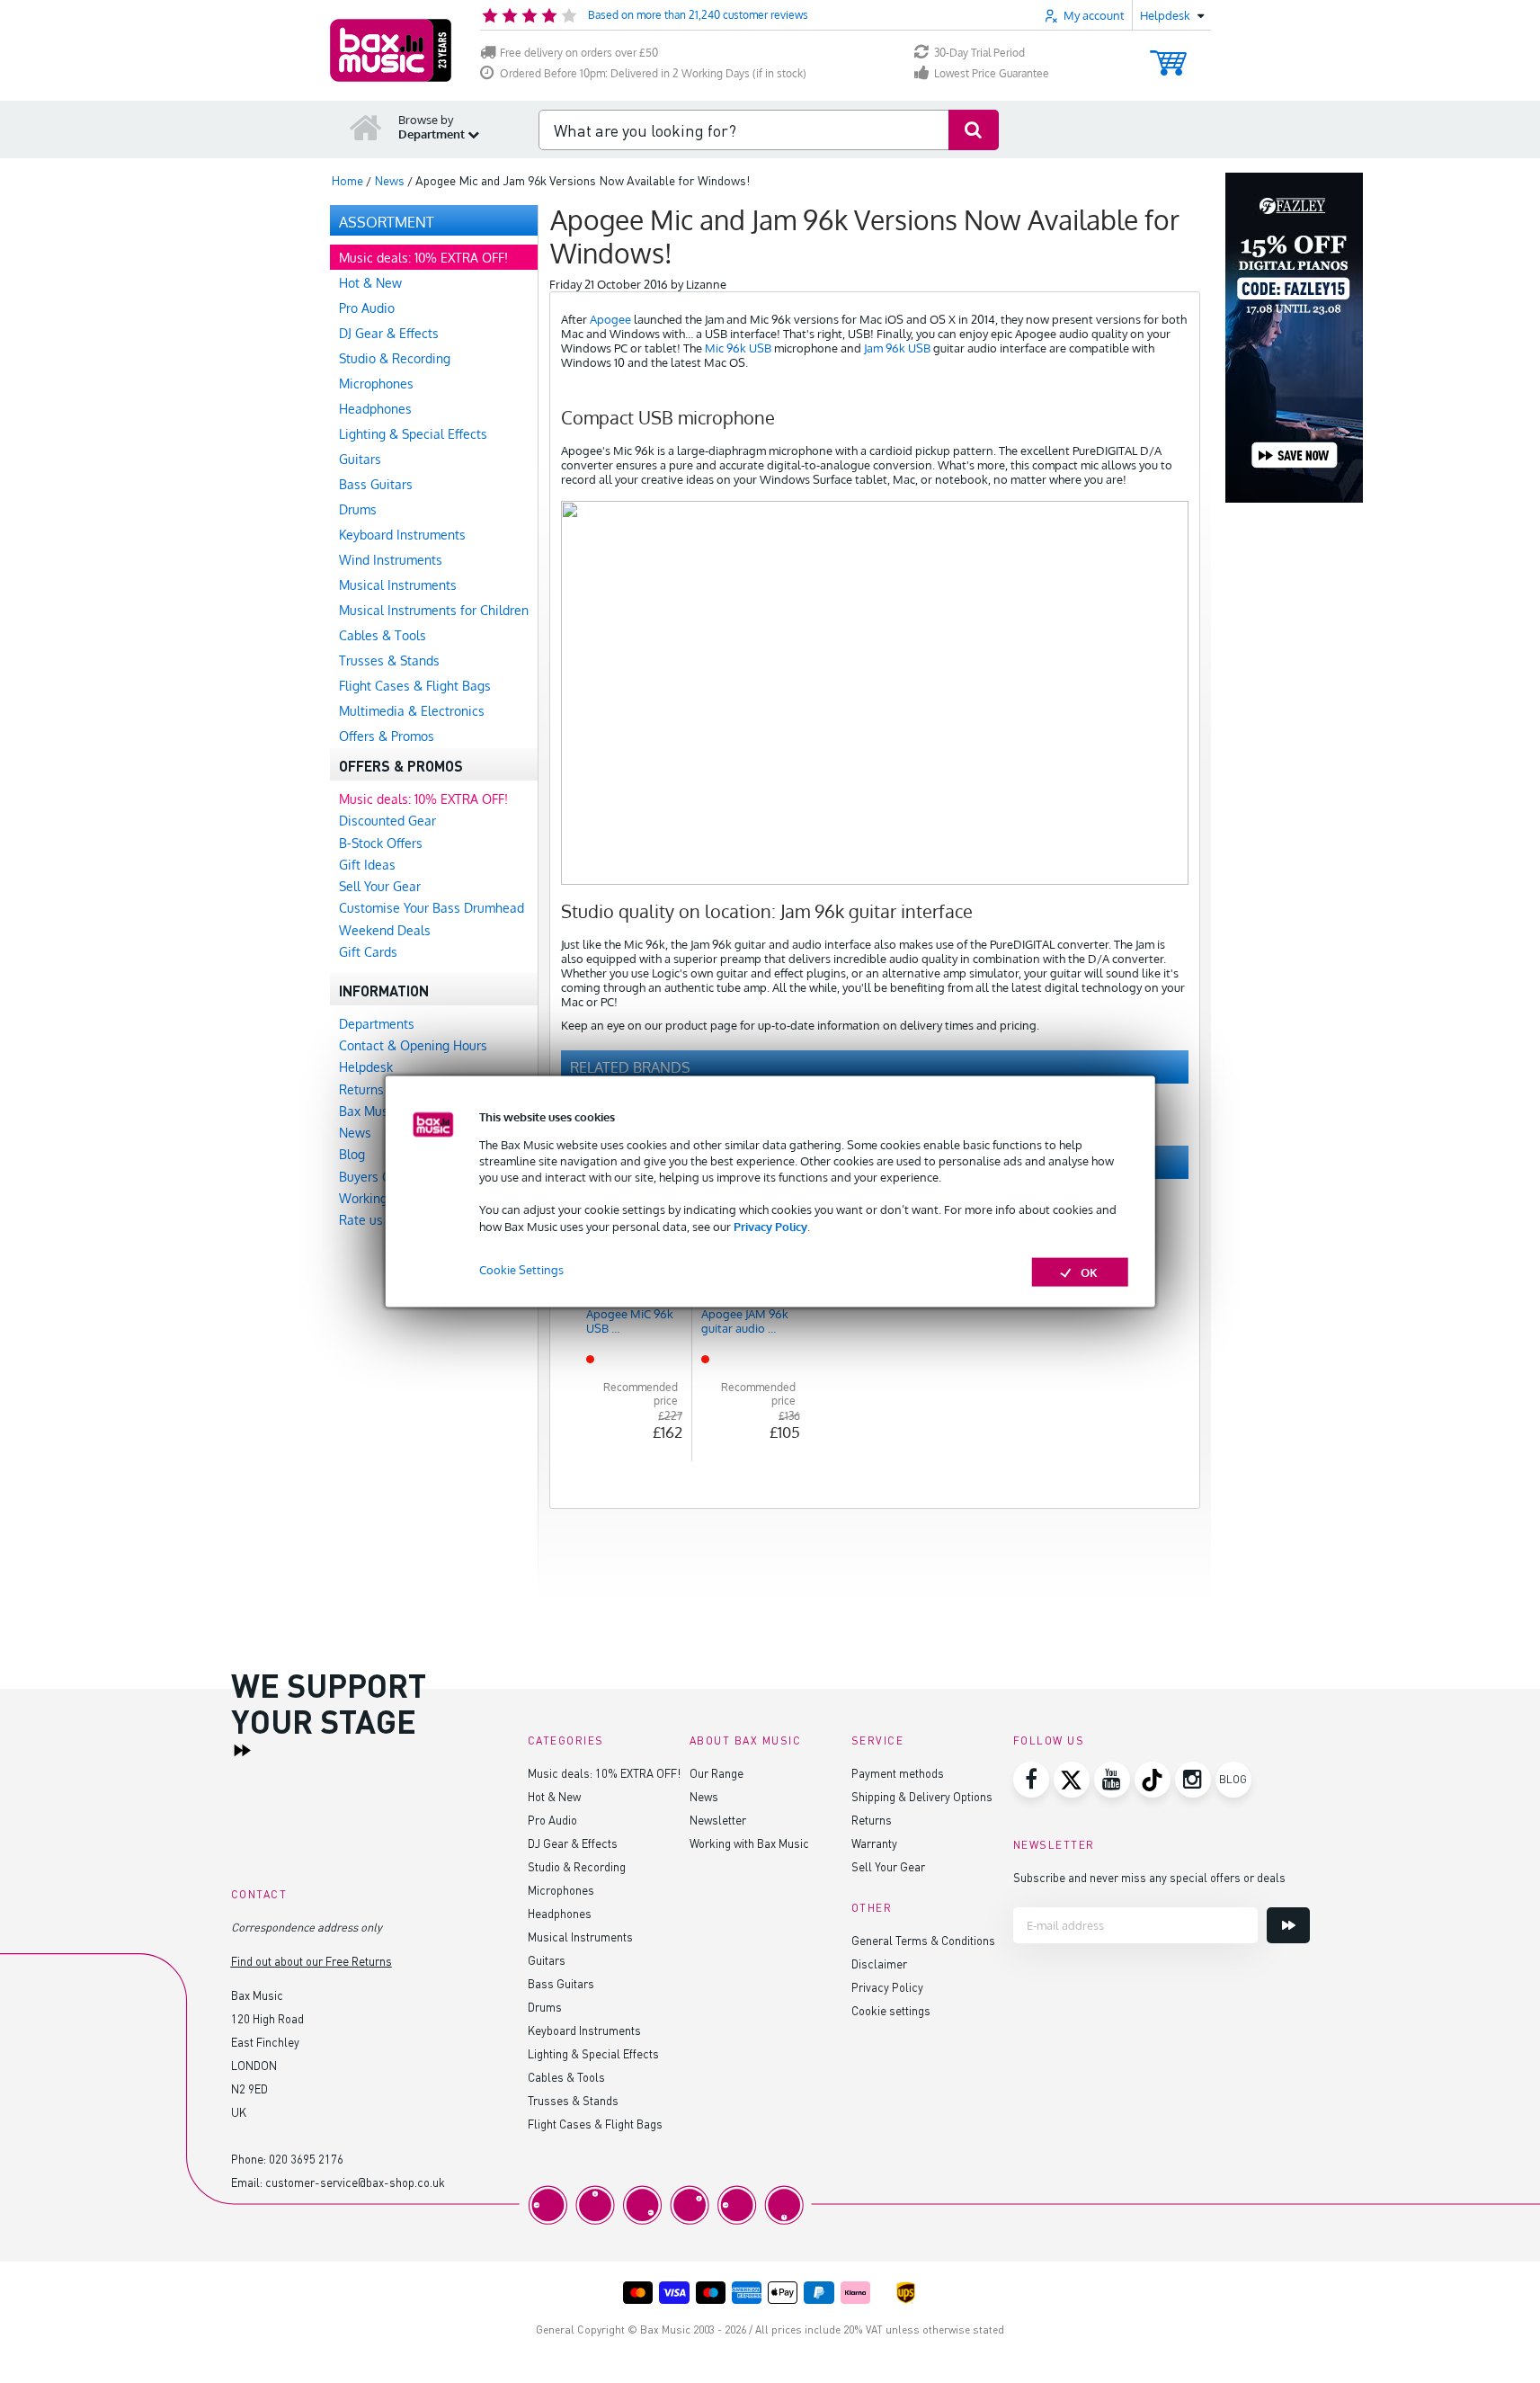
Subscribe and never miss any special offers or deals (1149, 1877)
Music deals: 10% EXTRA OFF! (604, 1773)
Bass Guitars (561, 1983)
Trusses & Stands (573, 2100)
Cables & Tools (566, 2077)
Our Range (717, 1773)
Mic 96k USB (738, 348)
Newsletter (718, 1820)
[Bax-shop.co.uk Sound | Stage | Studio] (391, 50)
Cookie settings (891, 2010)
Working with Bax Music (749, 1843)
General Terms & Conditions (923, 1940)
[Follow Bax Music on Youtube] (1112, 1780)
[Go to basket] (1168, 54)
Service (878, 1740)
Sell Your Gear (888, 1866)
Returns (872, 1820)
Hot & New (554, 1796)
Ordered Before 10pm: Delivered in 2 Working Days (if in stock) (653, 73)
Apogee (610, 319)
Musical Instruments (580, 1937)
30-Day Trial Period (979, 53)
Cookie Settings (521, 1269)
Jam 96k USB (897, 348)
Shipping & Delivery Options (922, 1796)
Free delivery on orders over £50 (579, 53)
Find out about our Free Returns (312, 1961)
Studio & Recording (577, 1866)
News (704, 1796)
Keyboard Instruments (584, 2030)
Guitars (547, 1960)
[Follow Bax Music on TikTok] (1153, 1780)
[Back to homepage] (366, 127)
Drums (545, 2007)
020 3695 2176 (306, 2159)
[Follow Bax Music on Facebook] (1031, 1780)
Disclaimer (879, 1964)
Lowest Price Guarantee (992, 73)
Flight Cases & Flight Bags (595, 2124)
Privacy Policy (770, 1226)
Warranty (874, 1843)
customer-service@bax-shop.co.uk (355, 2182)
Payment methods (898, 1773)
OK (1089, 1272)
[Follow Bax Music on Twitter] (1072, 1780)
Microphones (561, 1890)
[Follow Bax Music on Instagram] (1193, 1780)
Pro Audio (552, 1820)
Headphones (560, 1913)
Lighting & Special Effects (593, 2053)
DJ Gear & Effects (573, 1843)
